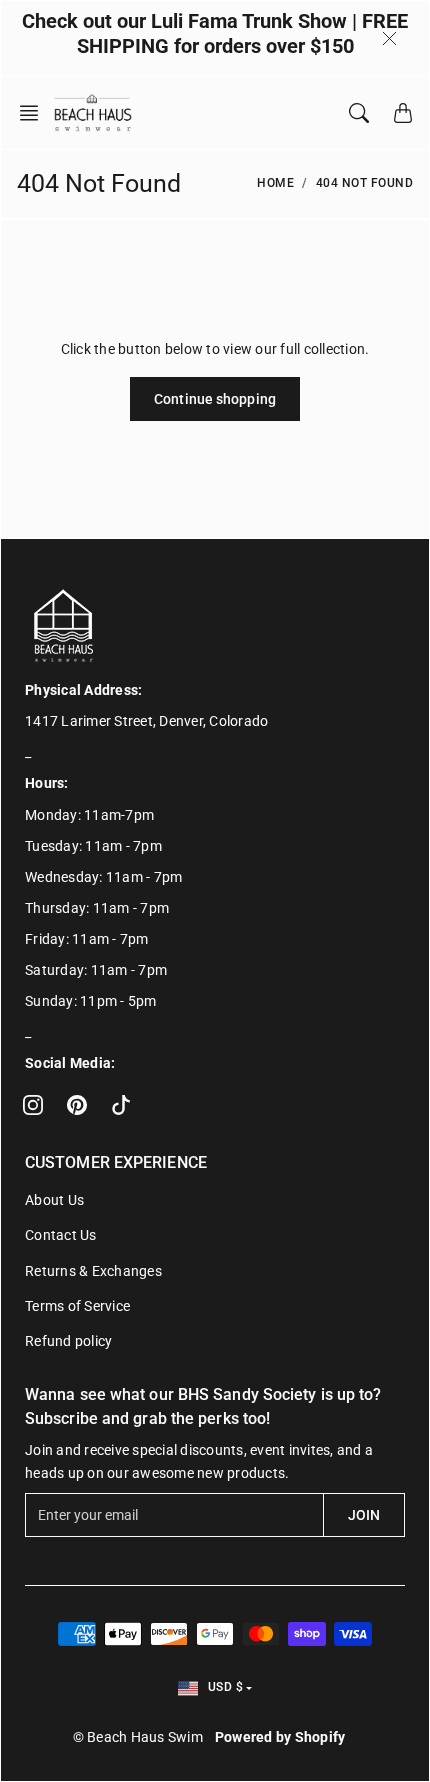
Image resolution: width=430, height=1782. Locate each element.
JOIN (364, 1515)
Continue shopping (215, 399)
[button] (35, 113)
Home (275, 183)
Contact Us (61, 1235)
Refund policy (68, 1341)
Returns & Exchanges (93, 1271)
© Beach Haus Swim (138, 1737)
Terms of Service (77, 1306)
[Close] (389, 38)
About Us (54, 1200)
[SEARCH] (359, 113)
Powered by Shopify (280, 1737)
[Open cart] (403, 113)
